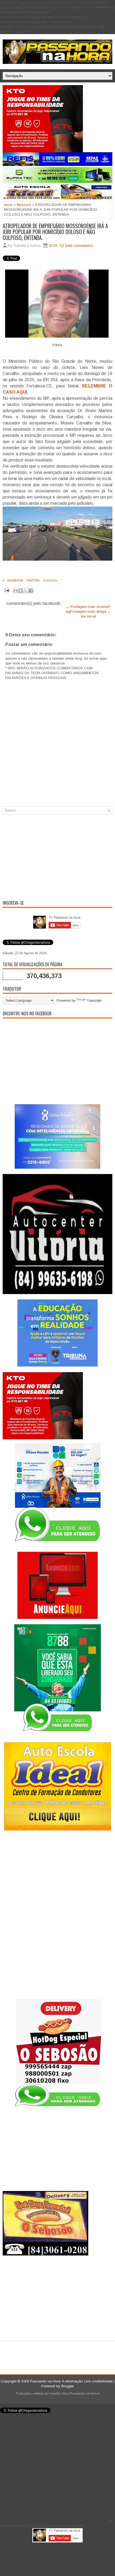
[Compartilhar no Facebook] (31, 591)
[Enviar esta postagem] (7, 590)
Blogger (68, 2386)
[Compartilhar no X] (26, 591)
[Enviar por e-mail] (16, 591)
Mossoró (24, 205)
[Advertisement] (57, 856)
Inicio (8, 205)
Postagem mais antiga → (90, 611)
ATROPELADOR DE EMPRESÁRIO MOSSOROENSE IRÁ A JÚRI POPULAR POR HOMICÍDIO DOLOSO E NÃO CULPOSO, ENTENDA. (55, 232)
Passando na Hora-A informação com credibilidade (71, 2381)
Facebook (15, 580)
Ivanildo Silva (59, 2393)
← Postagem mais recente (87, 607)
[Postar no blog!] (21, 591)
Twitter (33, 580)
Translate (94, 1000)
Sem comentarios (79, 246)
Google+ (50, 580)
